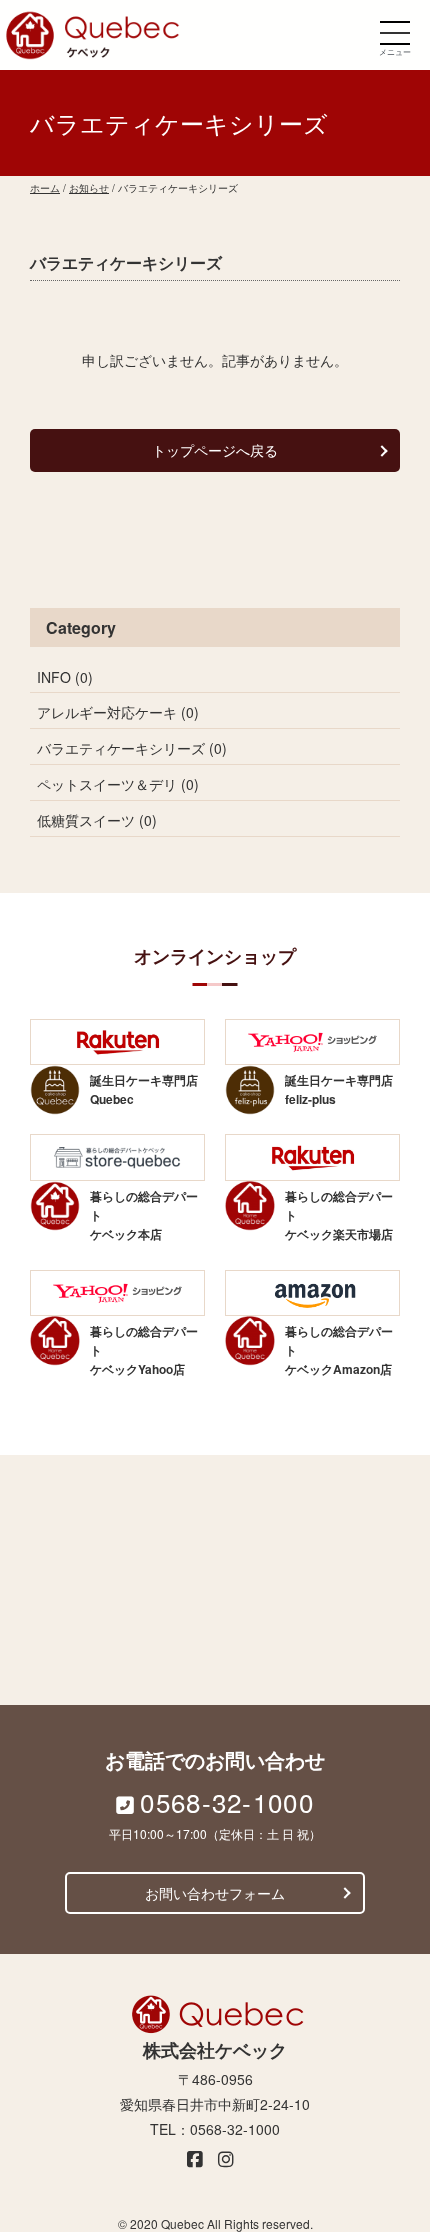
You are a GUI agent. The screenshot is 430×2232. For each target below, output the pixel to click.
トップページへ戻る (215, 450)
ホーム (45, 188)
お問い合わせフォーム (215, 1893)
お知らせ (89, 188)
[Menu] (395, 32)
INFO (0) (65, 677)
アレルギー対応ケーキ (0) (118, 712)
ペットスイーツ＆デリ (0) (118, 784)
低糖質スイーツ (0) (97, 820)
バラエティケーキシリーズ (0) (132, 748)
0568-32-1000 (227, 1801)
